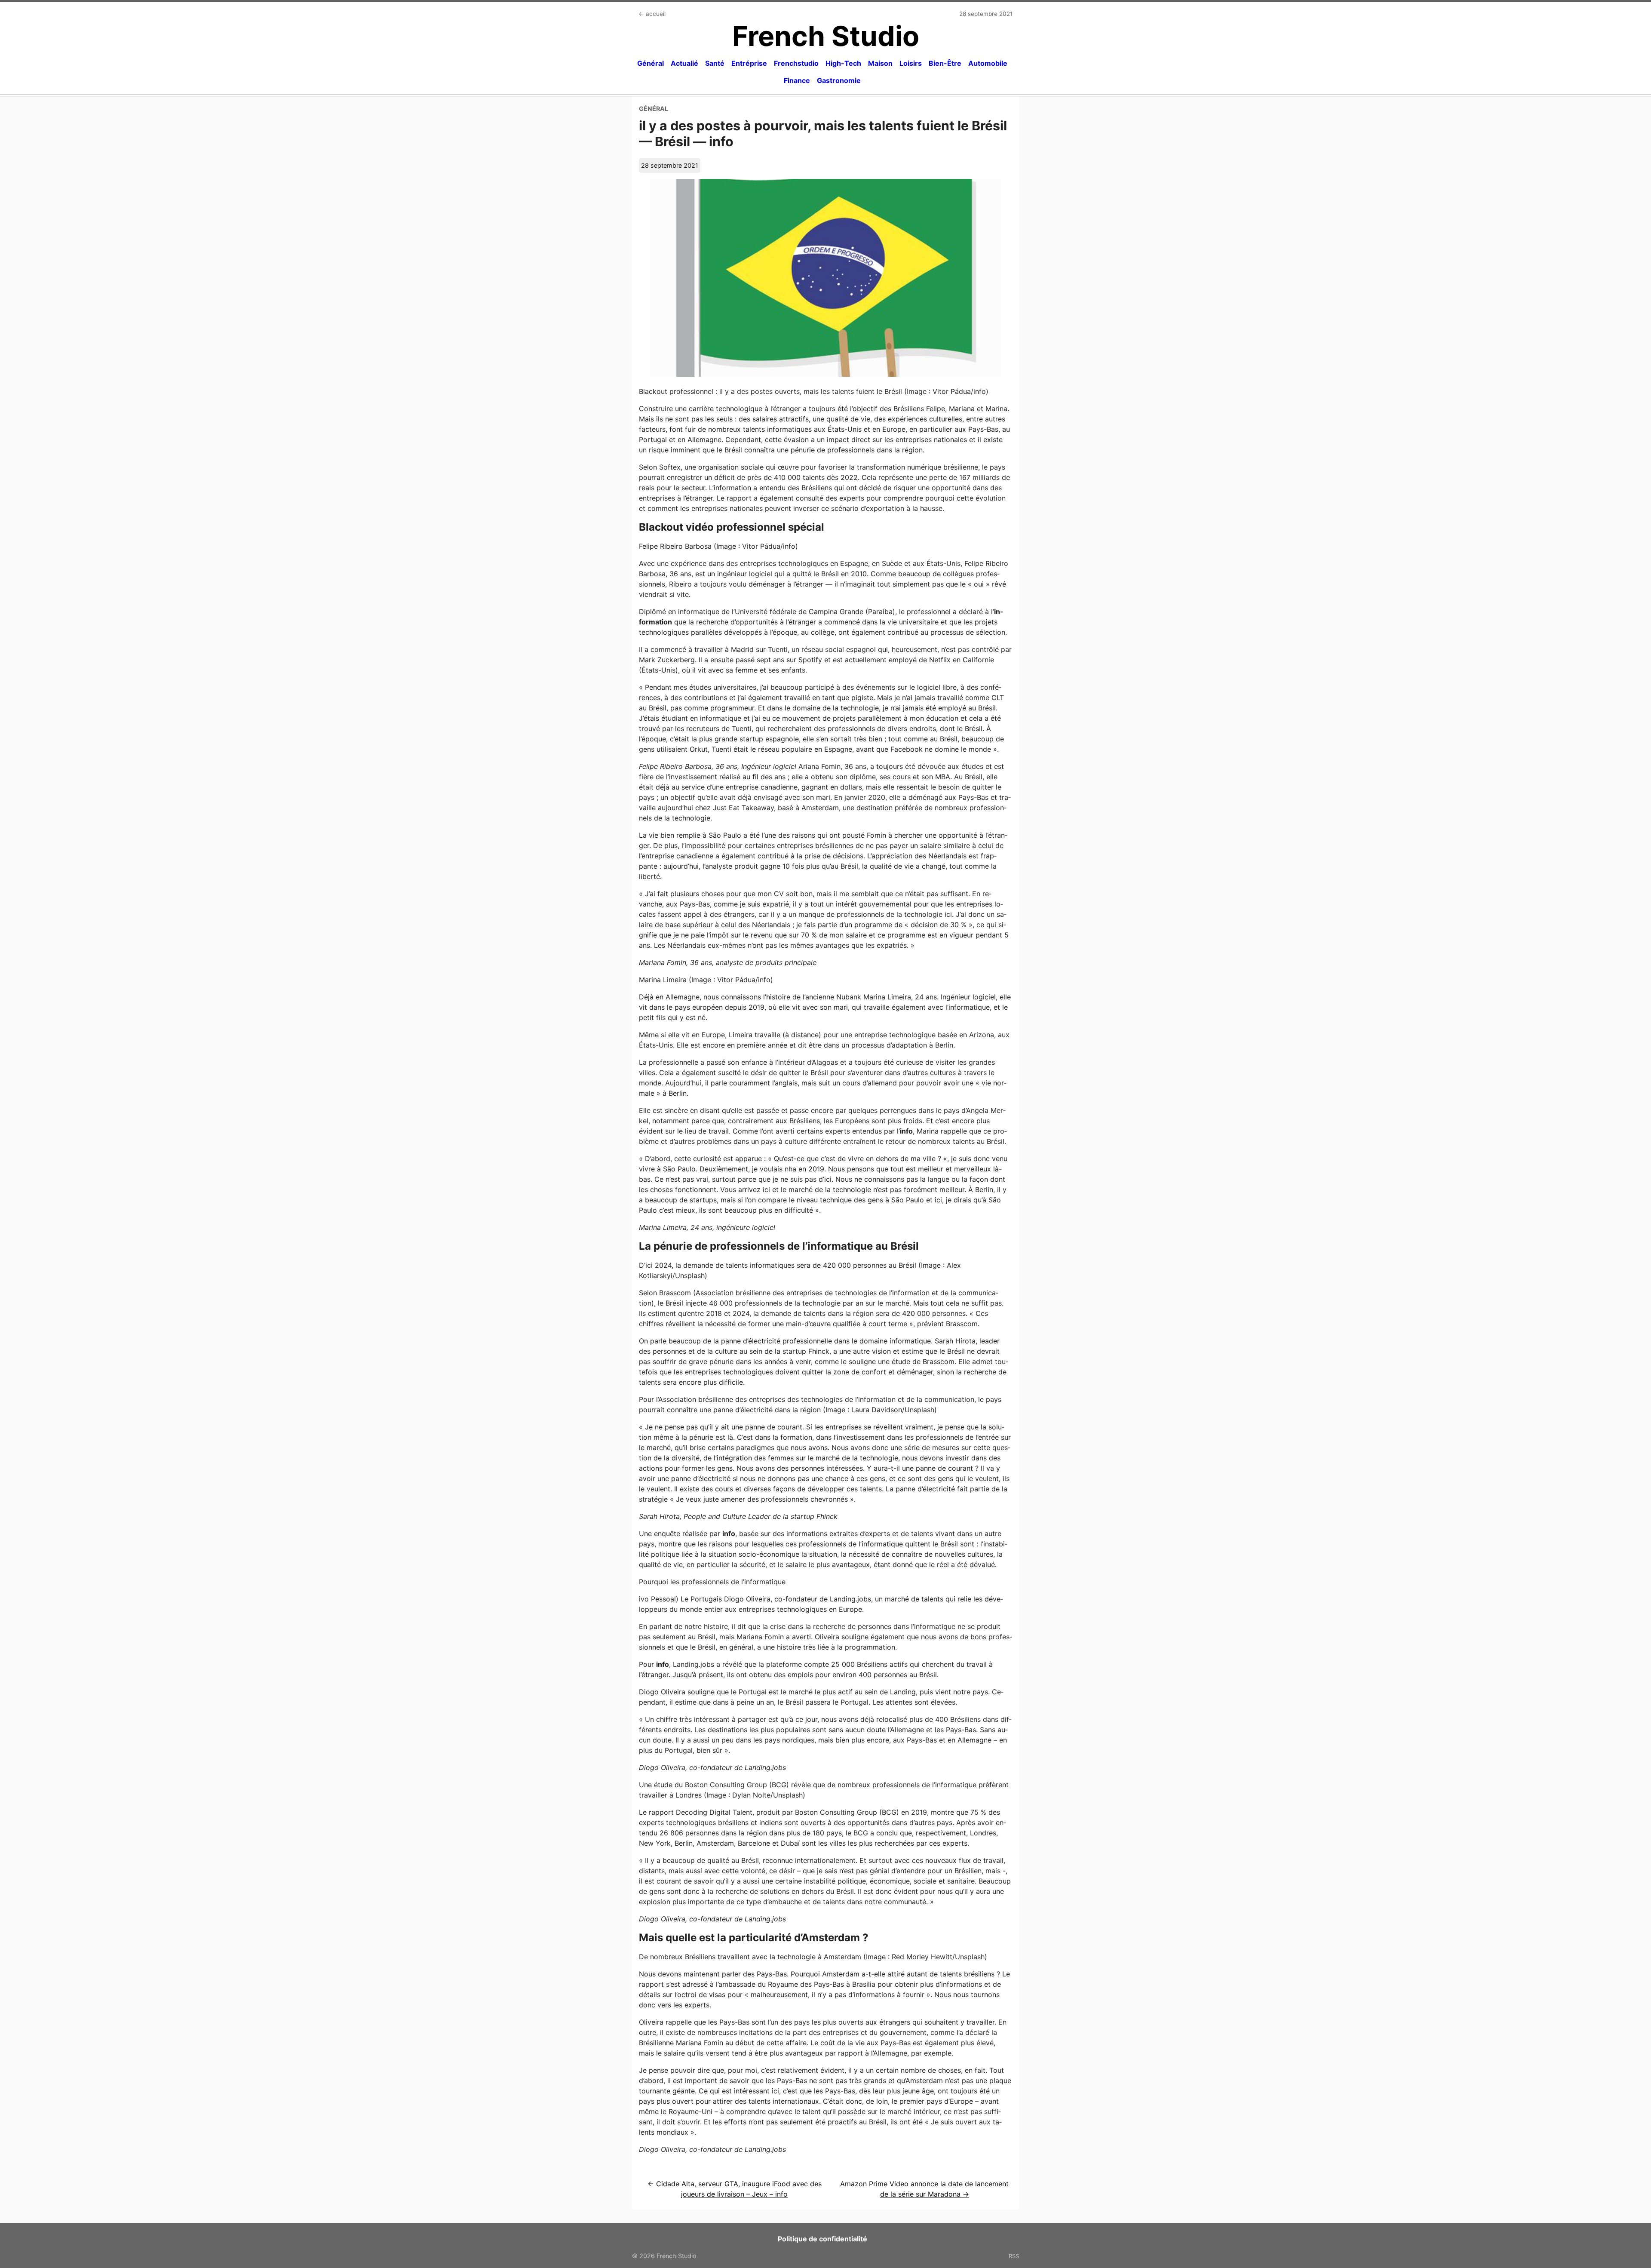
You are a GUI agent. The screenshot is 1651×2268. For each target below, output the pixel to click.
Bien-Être (945, 63)
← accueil (652, 14)
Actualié (684, 63)
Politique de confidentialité (822, 2239)
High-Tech (843, 63)
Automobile (988, 63)
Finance (797, 80)
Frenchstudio (796, 63)
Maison (880, 63)
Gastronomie (839, 80)
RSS (1014, 2256)
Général (651, 63)
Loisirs (911, 63)
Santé (715, 63)
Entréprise (749, 63)
